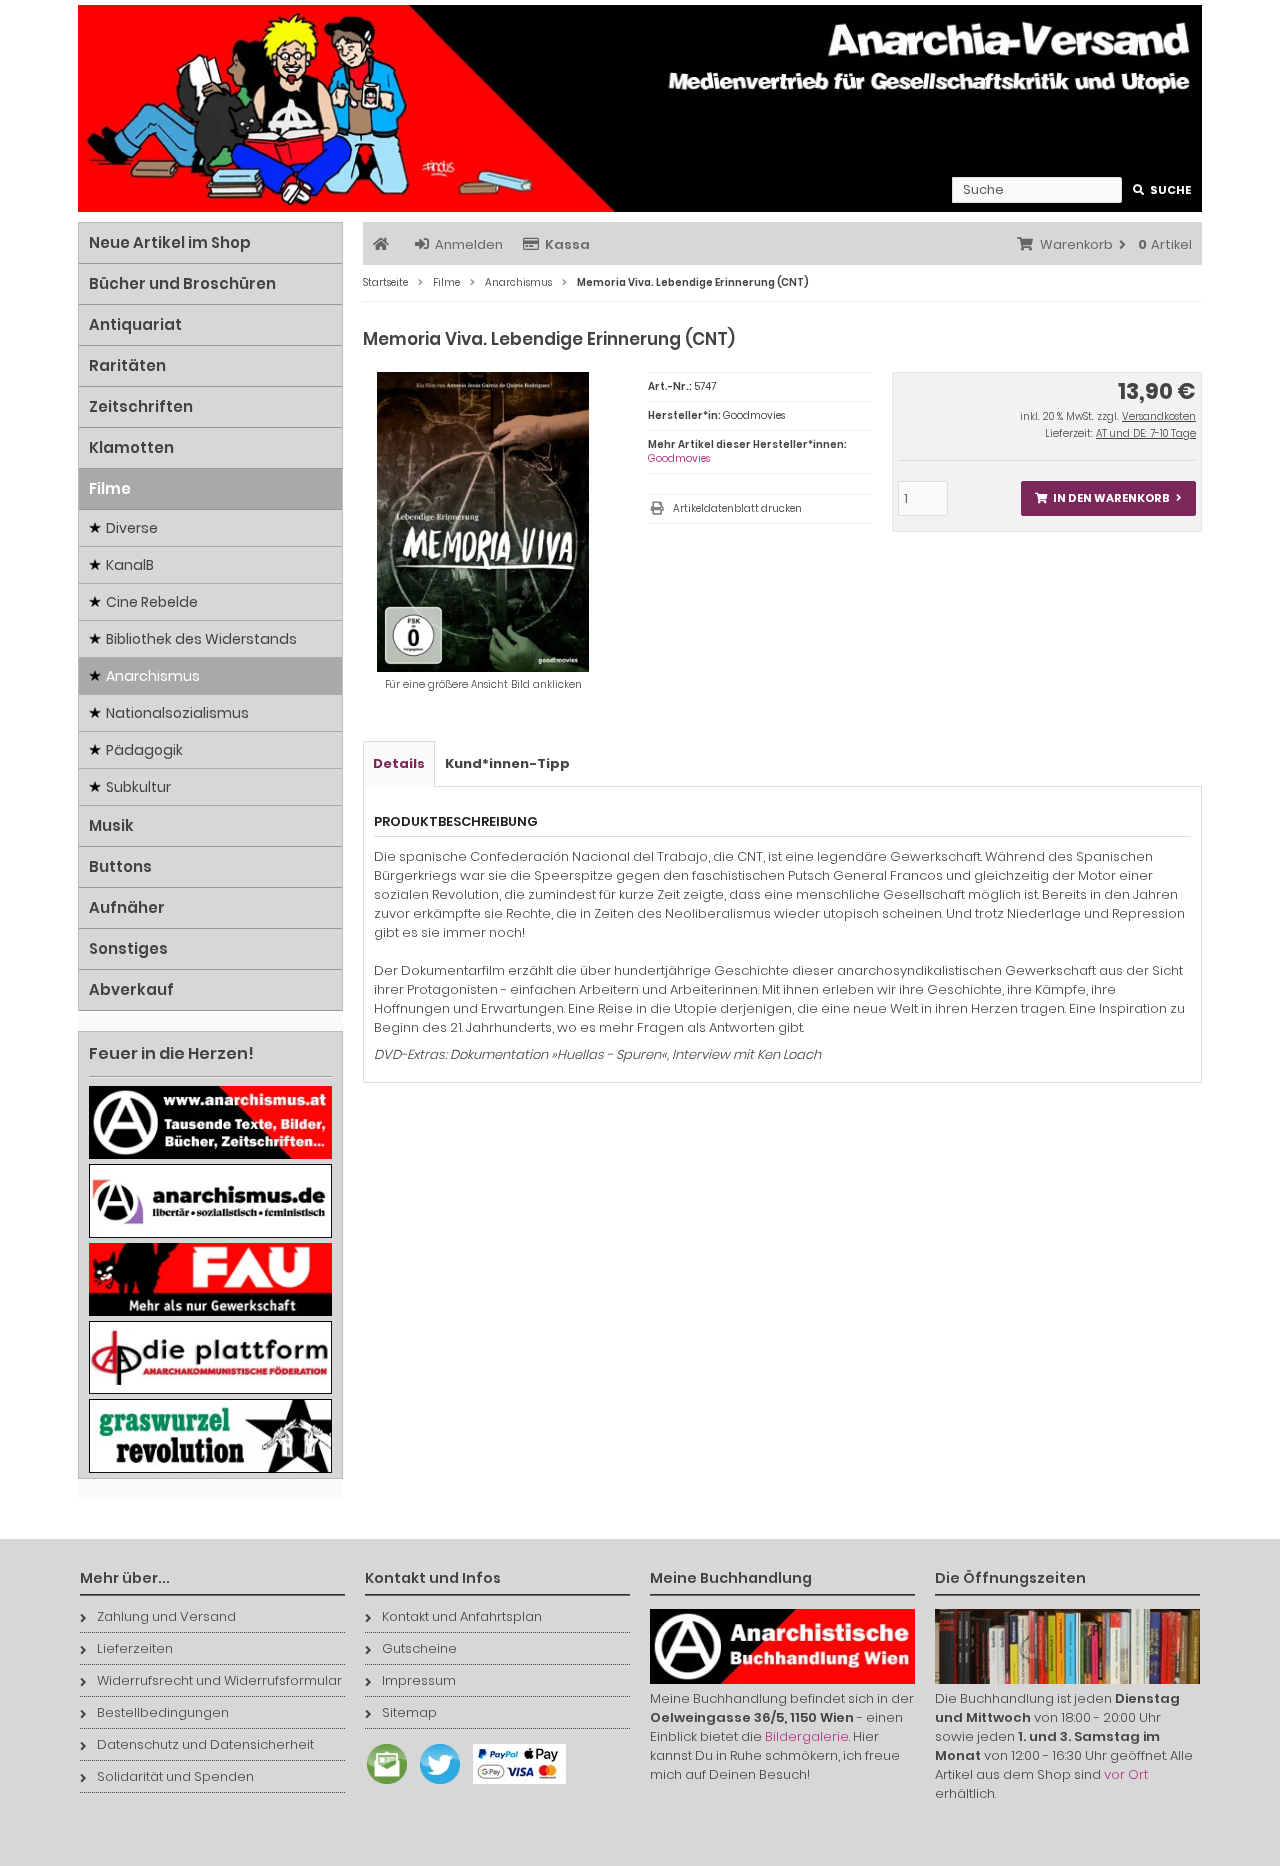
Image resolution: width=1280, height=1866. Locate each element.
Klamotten (131, 447)
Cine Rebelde (152, 602)
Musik (111, 825)
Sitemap (409, 1712)
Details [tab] (399, 763)
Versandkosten (1159, 416)
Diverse (132, 528)
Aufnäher (127, 907)
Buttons (120, 866)
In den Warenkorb (1108, 498)
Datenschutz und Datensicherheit (205, 1744)
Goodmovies (679, 458)
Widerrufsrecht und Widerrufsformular (219, 1680)
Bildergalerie (807, 1736)
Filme (110, 488)
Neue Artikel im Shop (170, 242)
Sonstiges (128, 948)
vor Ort (1126, 1774)
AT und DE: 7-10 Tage (1146, 433)
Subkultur (138, 787)
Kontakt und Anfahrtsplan (462, 1616)
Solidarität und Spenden (175, 1776)
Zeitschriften (141, 406)
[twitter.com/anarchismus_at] (435, 1784)
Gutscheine (419, 1648)
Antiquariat (135, 324)
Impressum (419, 1680)
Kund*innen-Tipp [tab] (507, 763)
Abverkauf (131, 989)
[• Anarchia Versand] (640, 108)
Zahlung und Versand (166, 1616)
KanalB (130, 565)
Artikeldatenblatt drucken (737, 508)
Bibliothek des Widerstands (201, 639)
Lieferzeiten (135, 1648)
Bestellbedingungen (163, 1712)
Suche (1162, 190)
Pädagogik (144, 750)
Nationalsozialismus (177, 713)
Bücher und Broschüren (182, 283)
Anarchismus (153, 676)
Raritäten (127, 365)
